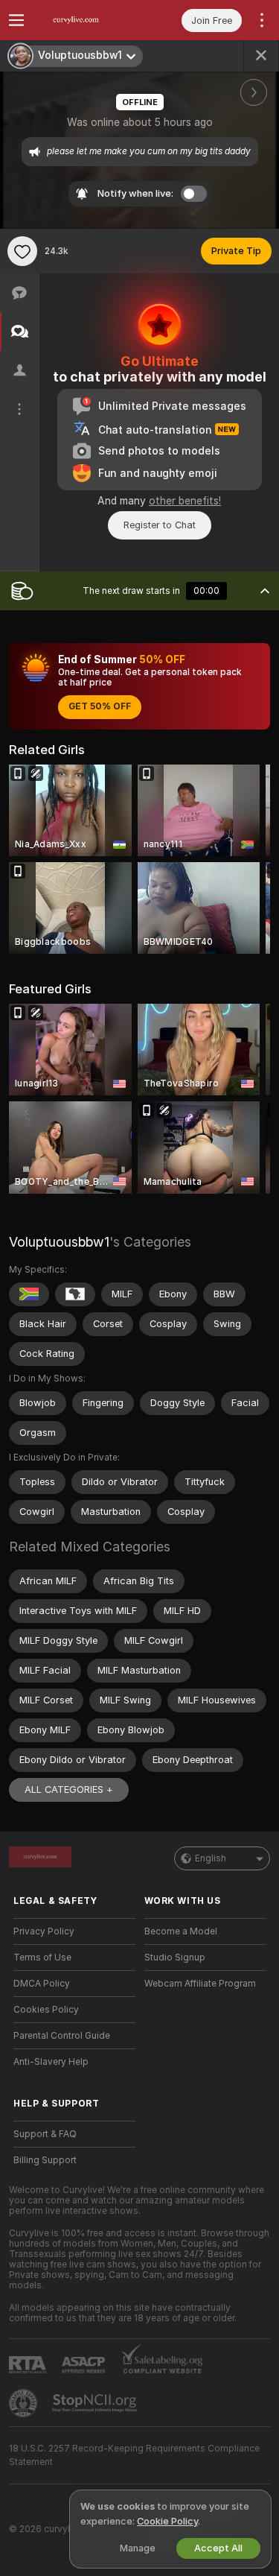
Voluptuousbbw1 (59, 1242)
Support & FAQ (45, 2134)
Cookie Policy (167, 2521)
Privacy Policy (44, 1931)
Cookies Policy (46, 2010)
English (211, 1858)
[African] (75, 1294)
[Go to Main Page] (86, 20)
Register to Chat (160, 525)
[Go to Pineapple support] (25, 2403)
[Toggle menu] (16, 20)
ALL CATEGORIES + (69, 1789)
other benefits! (185, 501)
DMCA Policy (42, 1984)
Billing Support (45, 2160)
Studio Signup (175, 1958)
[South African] (29, 1294)
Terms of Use (42, 1958)
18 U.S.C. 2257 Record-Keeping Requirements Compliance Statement (134, 2455)
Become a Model (181, 1931)
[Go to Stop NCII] (96, 2403)
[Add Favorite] (22, 251)
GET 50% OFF (100, 706)
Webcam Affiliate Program (200, 1984)
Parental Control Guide (62, 2036)
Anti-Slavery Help (51, 2062)
